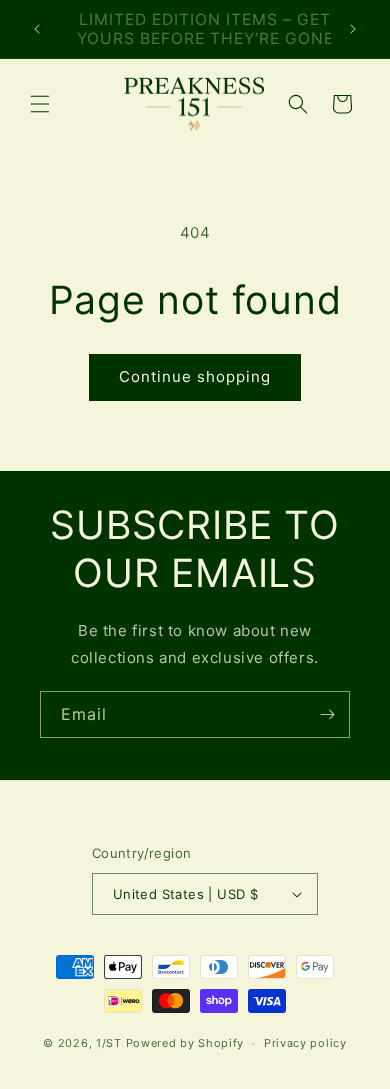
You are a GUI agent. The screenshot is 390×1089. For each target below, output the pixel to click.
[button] (40, 104)
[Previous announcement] (37, 29)
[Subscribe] (327, 714)
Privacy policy (305, 1043)
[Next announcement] (353, 29)
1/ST (109, 1043)
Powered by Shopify (185, 1043)
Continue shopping (195, 376)
